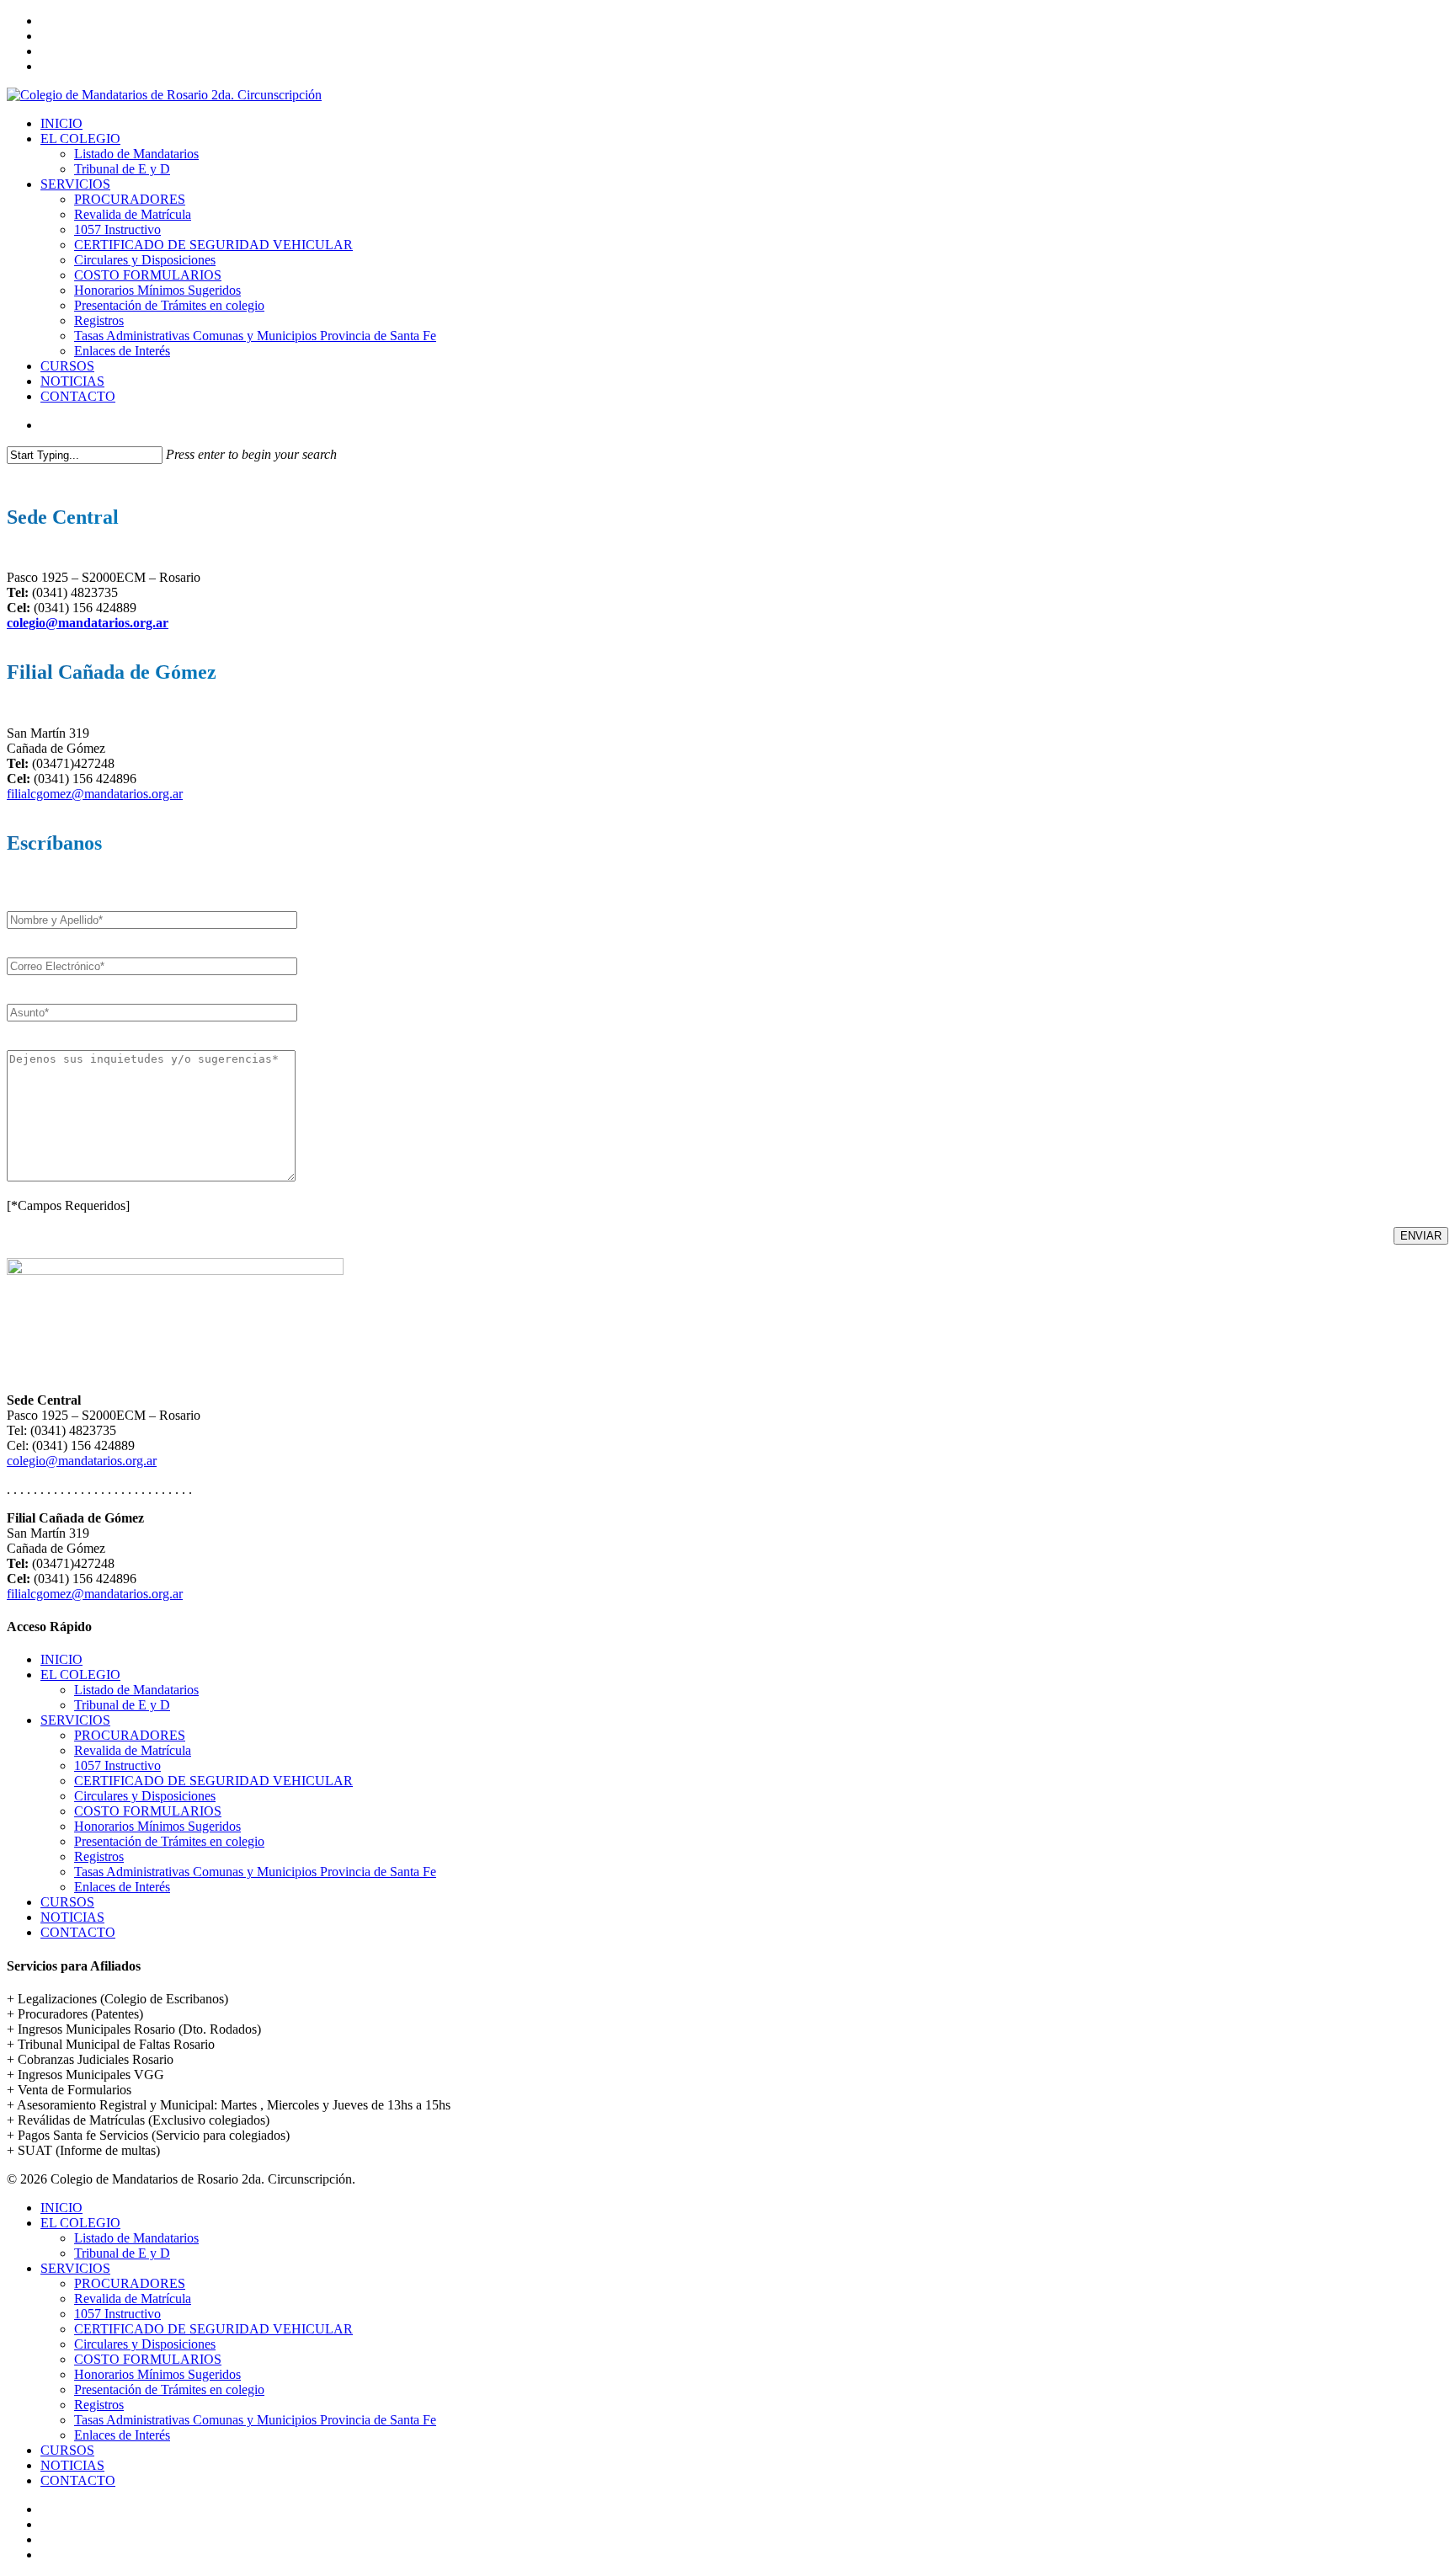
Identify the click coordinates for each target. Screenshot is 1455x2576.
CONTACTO (78, 1932)
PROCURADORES (130, 1735)
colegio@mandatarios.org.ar (88, 623)
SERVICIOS (75, 1720)
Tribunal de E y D (122, 1705)
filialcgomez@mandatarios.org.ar (95, 794)
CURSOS (67, 1902)
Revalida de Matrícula (133, 1750)
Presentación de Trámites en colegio (169, 1841)
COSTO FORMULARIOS (148, 1811)
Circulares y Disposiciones (145, 1796)
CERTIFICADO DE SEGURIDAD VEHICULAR (213, 1781)
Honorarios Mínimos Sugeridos (157, 1826)
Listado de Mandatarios (136, 1690)
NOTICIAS (72, 1917)
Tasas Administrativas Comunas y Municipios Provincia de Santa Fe (255, 1872)
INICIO (61, 1659)
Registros (99, 1856)
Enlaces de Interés (122, 1887)
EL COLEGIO (80, 1675)
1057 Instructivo (117, 1765)
